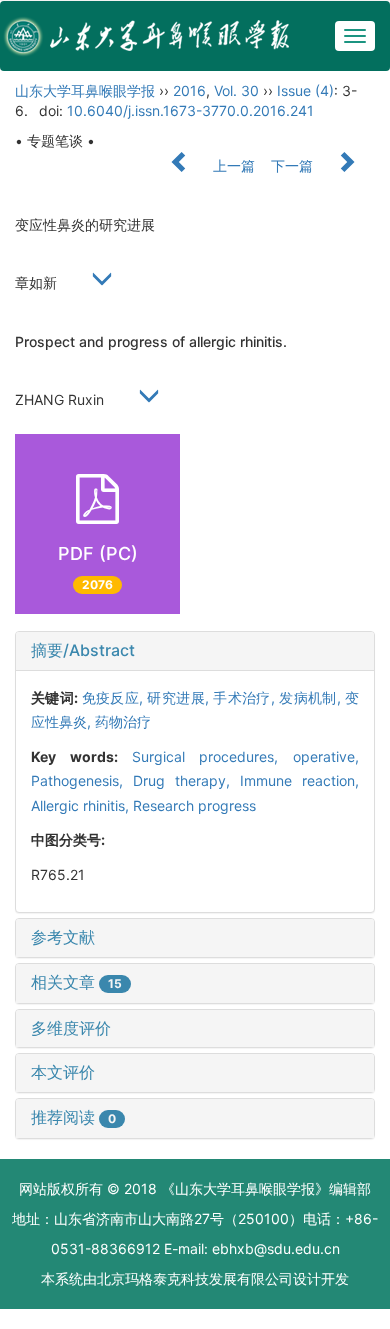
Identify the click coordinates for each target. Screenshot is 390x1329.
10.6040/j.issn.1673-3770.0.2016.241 (190, 110)
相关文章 (76, 982)
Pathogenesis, (82, 780)
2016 (189, 90)
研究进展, (180, 697)
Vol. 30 (236, 90)
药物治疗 (123, 721)
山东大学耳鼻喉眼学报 (85, 90)
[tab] (195, 651)
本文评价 (63, 1072)
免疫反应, (115, 697)
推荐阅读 (73, 1117)
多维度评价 (71, 1028)
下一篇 (294, 165)
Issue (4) (305, 90)
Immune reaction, (299, 780)
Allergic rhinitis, (82, 805)
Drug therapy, (186, 780)
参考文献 (63, 937)
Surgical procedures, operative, (246, 756)
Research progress (194, 805)
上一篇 (232, 165)
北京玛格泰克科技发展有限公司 (195, 1278)
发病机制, (312, 697)
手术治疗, (246, 697)
